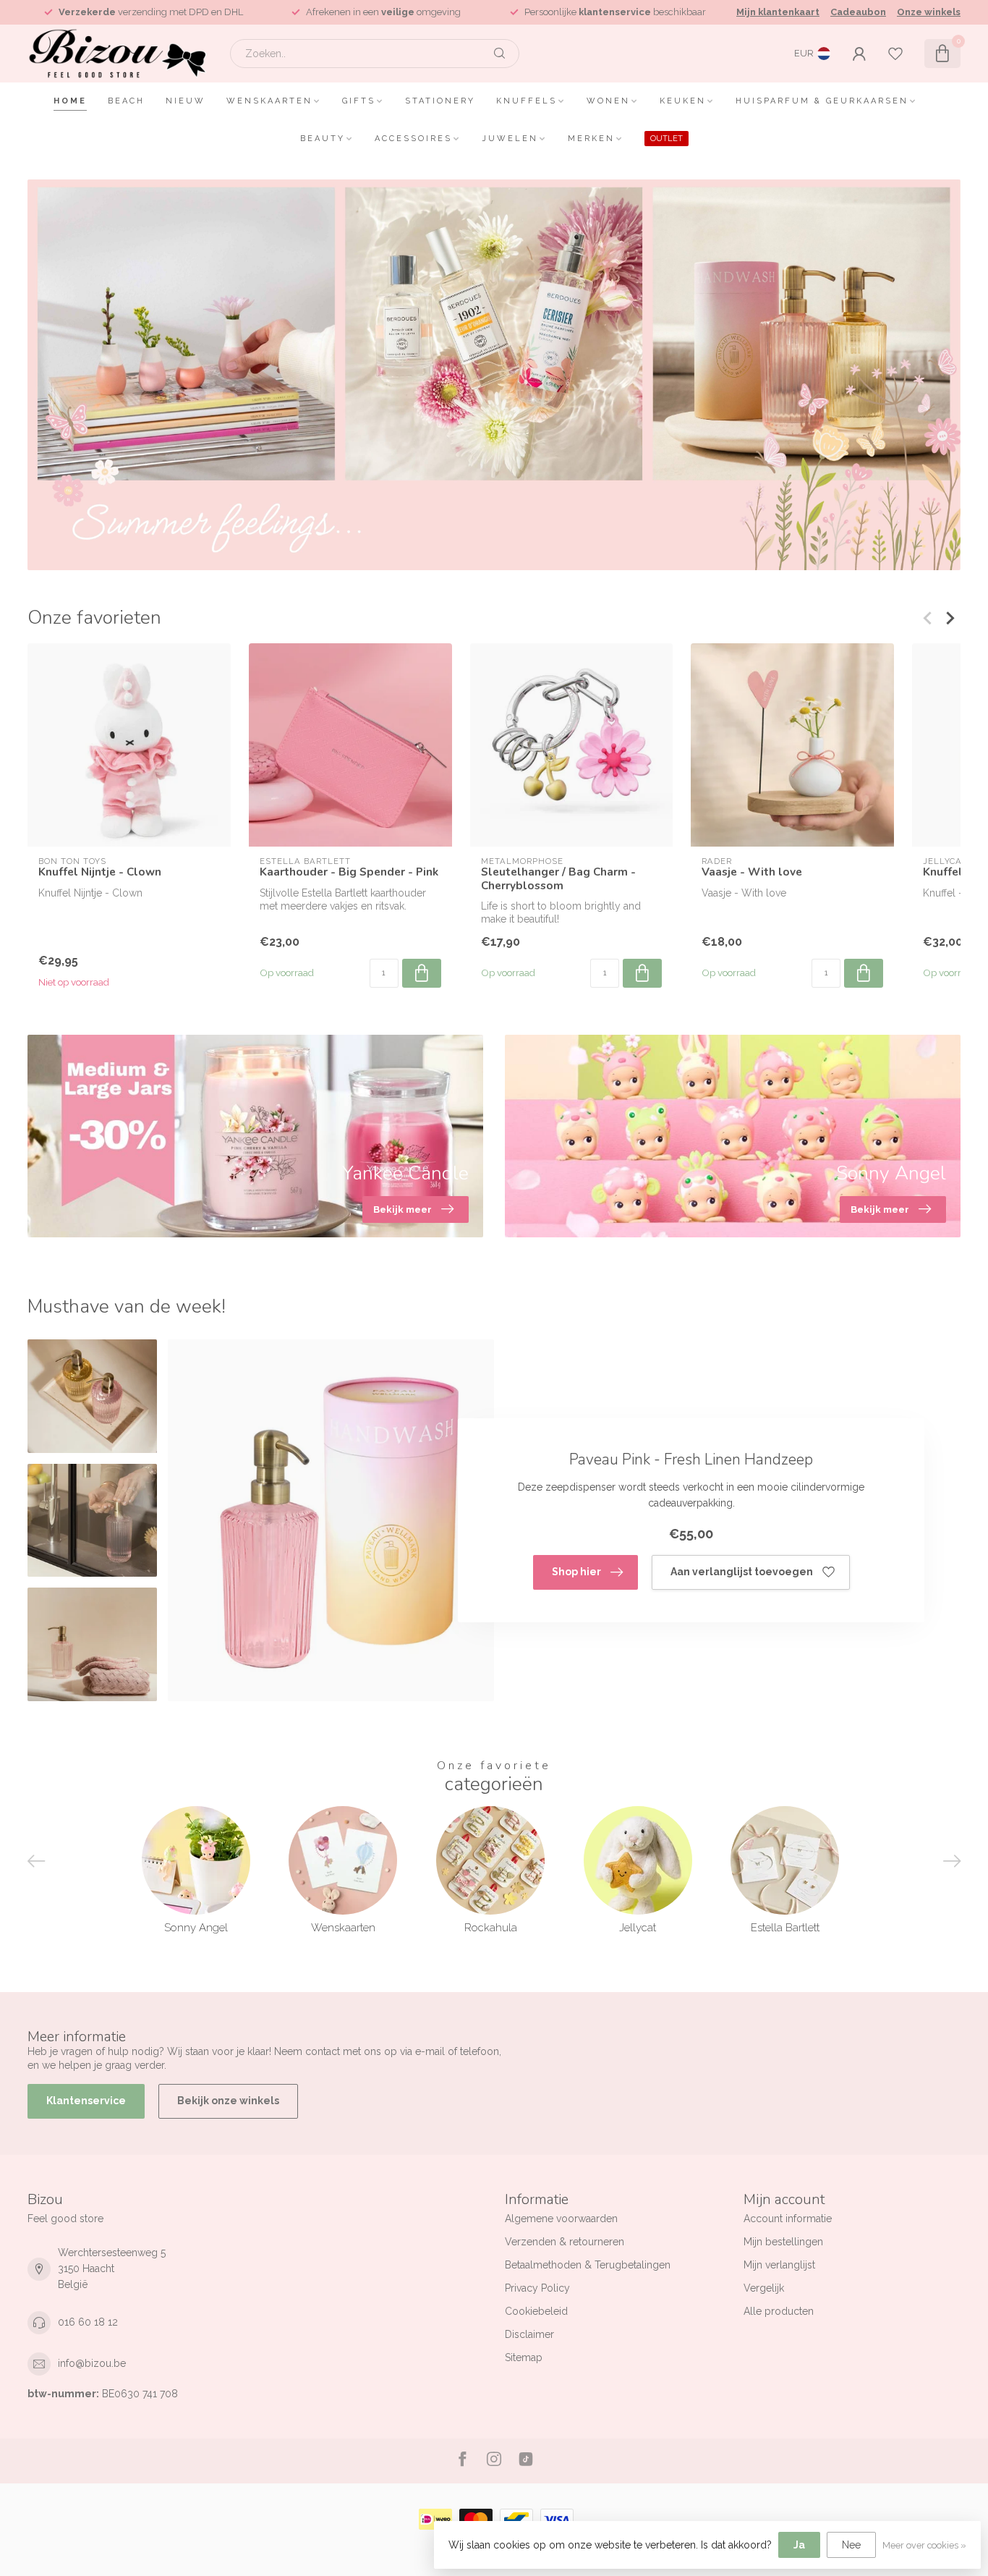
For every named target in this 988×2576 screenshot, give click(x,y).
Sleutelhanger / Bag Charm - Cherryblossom (558, 879)
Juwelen (510, 139)
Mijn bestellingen (783, 2242)
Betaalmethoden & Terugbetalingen (588, 2265)
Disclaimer (529, 2334)
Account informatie (788, 2219)
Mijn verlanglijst (779, 2265)
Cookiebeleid (536, 2311)
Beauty (323, 139)
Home (70, 101)
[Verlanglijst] (895, 54)
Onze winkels (929, 12)
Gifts (359, 101)
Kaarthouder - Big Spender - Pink (349, 872)
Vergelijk (764, 2288)
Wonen (608, 101)
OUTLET (667, 139)
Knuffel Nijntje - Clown (100, 872)
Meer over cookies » (924, 2545)
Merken (591, 139)
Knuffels (527, 101)
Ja (799, 2545)
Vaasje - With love (752, 872)
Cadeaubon (858, 12)
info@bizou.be (92, 2363)
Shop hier (576, 1572)
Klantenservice (86, 2101)
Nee (851, 2545)
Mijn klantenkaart (778, 12)
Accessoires (413, 139)
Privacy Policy (537, 2288)
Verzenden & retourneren (565, 2242)
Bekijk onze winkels (228, 2101)
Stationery (440, 101)
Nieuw (186, 101)
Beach (126, 101)
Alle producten (779, 2311)
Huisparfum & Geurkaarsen (822, 101)
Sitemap (524, 2357)
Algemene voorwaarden (561, 2219)
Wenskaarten (269, 101)
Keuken (683, 101)
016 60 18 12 (88, 2322)
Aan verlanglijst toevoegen (742, 1572)
